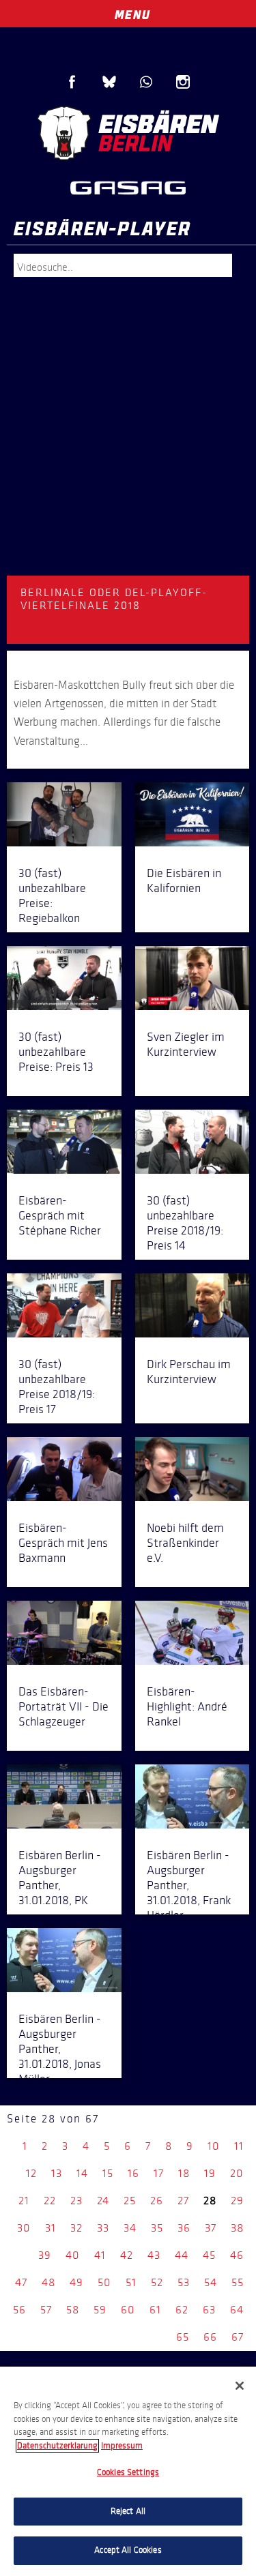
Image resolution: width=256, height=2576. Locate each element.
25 (130, 2201)
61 (155, 2310)
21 (24, 2201)
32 (76, 2228)
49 (76, 2282)
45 (209, 2255)
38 (237, 2228)
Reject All (128, 2511)
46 (237, 2255)
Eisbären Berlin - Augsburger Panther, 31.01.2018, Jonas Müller (60, 2049)
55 (238, 2282)
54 (211, 2282)
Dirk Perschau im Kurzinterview (189, 1372)
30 (24, 2228)
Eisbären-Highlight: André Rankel (187, 1706)
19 (210, 2173)
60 (128, 2310)
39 (45, 2255)
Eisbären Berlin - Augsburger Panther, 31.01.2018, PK (60, 1878)
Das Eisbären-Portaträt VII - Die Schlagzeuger (63, 1706)
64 (237, 2310)
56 (19, 2310)
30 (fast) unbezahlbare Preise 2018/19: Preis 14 (185, 1223)
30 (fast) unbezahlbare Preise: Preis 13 (56, 1052)
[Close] (240, 2386)
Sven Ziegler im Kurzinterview (186, 1044)
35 (157, 2228)
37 (211, 2228)
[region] (128, 2471)
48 (48, 2282)
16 (133, 2173)
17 (159, 2173)
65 (183, 2337)
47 (21, 2282)
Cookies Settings (128, 2472)
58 (73, 2310)
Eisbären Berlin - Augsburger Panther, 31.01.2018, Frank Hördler (189, 1885)
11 (239, 2146)
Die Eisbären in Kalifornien (184, 880)
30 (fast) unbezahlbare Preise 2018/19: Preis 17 (57, 1387)
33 (103, 2228)
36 (184, 2228)
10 (214, 2146)
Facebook (72, 82)
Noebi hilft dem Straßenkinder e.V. (185, 1543)
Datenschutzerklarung (57, 2446)
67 (238, 2337)
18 (184, 2173)
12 (31, 2173)
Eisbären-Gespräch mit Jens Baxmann (63, 1543)
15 (108, 2173)
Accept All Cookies (128, 2550)
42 (127, 2255)
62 (182, 2310)
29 (237, 2201)
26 (157, 2201)
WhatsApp (146, 82)
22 (50, 2201)
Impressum (122, 2446)
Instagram (183, 82)
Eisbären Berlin (128, 133)
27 (183, 2201)
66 (210, 2337)
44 (182, 2255)
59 (100, 2310)
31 (51, 2228)
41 (100, 2255)
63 (209, 2310)
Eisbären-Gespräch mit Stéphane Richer (60, 1215)
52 (157, 2282)
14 (82, 2173)
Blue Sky (109, 82)
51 (131, 2282)
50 (104, 2282)
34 (130, 2228)
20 (237, 2173)
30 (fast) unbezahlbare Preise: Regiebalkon (52, 895)
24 (103, 2201)
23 (76, 2201)
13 (57, 2173)
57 (46, 2310)
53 (184, 2282)
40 (73, 2255)
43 (154, 2255)
